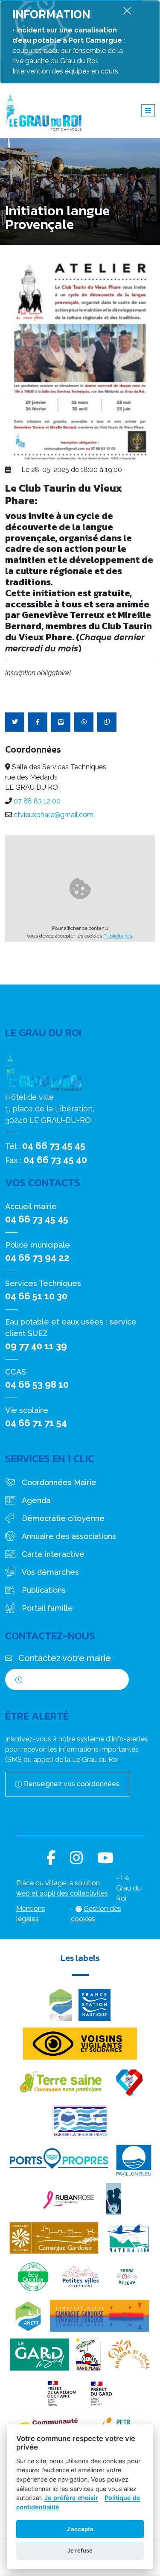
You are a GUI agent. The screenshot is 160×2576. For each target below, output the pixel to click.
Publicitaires (118, 936)
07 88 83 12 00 (37, 801)
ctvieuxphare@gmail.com (54, 815)
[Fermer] (127, 10)
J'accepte (80, 2529)
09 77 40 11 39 (36, 1346)
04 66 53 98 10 (37, 1384)
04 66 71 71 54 (36, 1423)
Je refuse (80, 2550)
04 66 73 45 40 (55, 1160)
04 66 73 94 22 (37, 1257)
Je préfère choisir (71, 2498)
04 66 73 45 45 (54, 1146)
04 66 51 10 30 (36, 1296)
